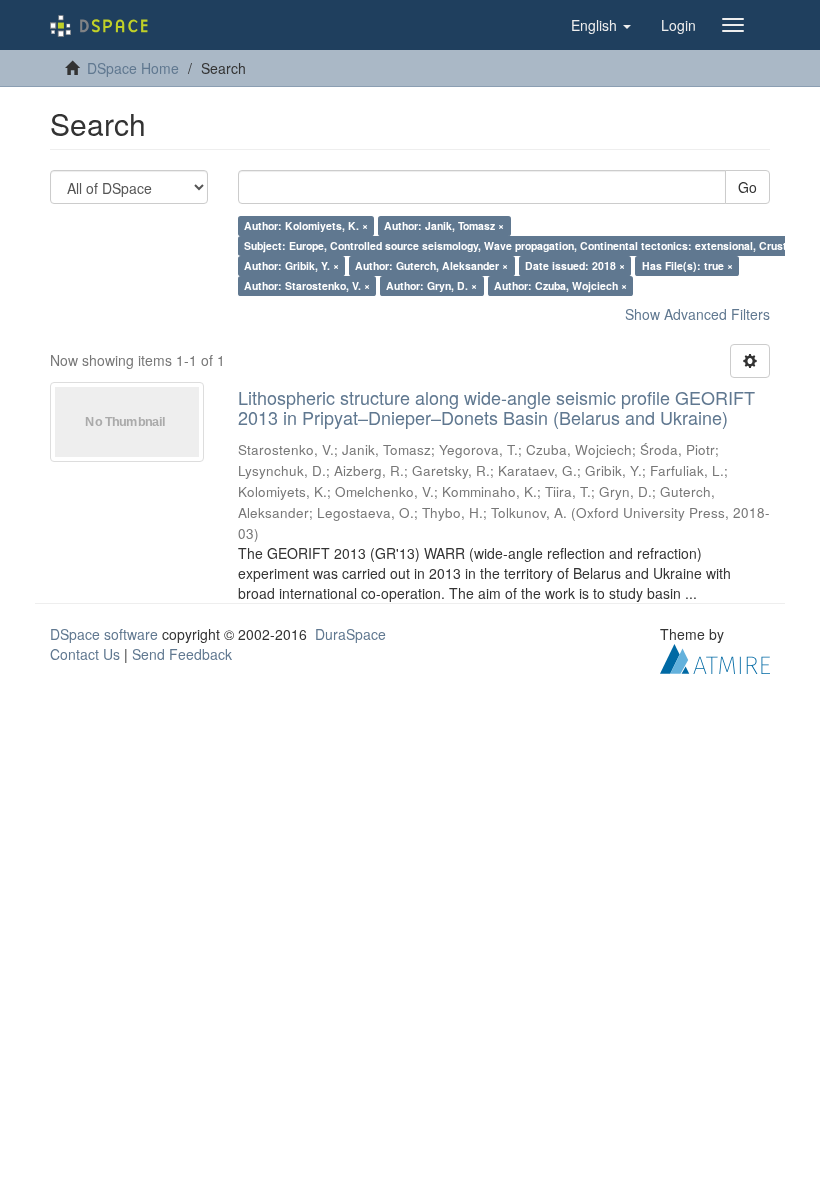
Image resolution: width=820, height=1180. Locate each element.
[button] (601, 25)
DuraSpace (350, 634)
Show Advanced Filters (697, 314)
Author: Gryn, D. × (431, 285)
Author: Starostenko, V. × (307, 285)
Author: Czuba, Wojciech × (560, 285)
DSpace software (104, 634)
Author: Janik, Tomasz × (444, 225)
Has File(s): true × (687, 265)
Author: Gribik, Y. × (291, 265)
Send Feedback (182, 654)
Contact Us (85, 654)
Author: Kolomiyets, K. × (306, 225)
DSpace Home (133, 68)
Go (747, 187)
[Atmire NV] (715, 656)
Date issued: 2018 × (575, 265)
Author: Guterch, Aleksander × (431, 265)
